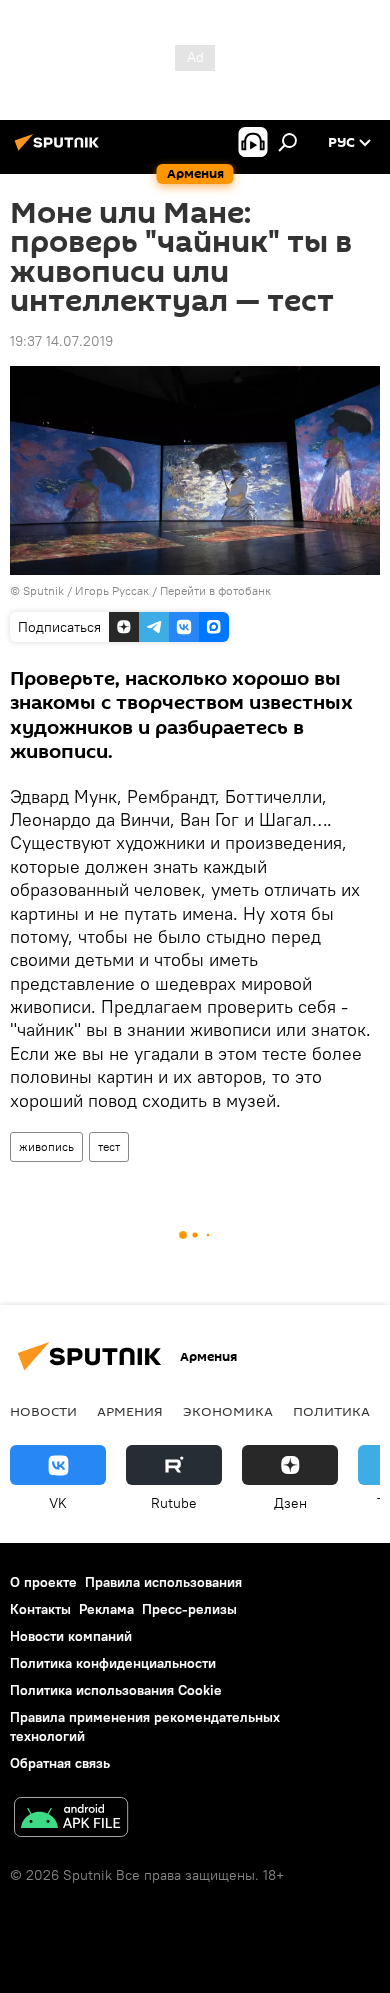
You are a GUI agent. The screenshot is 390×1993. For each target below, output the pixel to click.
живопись (46, 1146)
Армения (130, 1411)
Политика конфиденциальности (113, 1663)
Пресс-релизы (189, 1609)
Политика (331, 1411)
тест (109, 1146)
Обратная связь (60, 1763)
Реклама (106, 1609)
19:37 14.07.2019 (61, 341)
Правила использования (163, 1582)
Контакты (40, 1609)
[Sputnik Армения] (60, 150)
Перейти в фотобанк (215, 590)
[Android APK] (71, 1819)
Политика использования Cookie (116, 1690)
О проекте (43, 1582)
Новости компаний (71, 1636)
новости (43, 1411)
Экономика (228, 1411)
